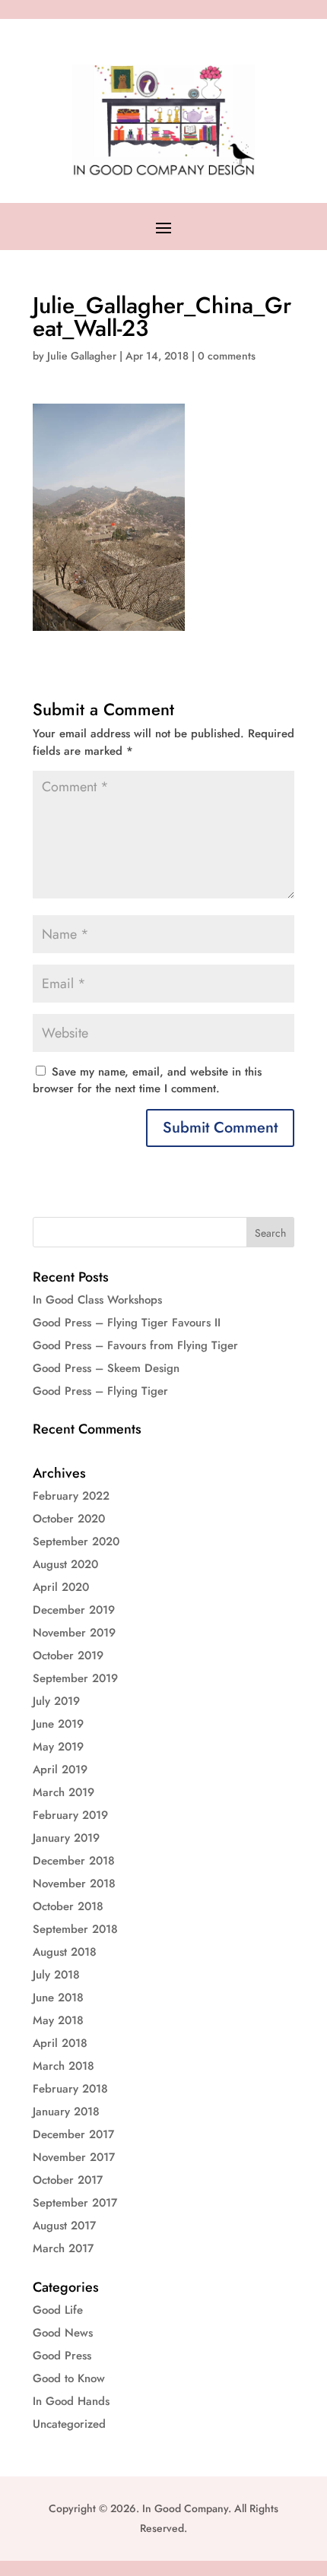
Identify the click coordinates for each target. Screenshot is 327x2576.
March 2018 (63, 2066)
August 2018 (65, 1952)
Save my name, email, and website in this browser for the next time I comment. (147, 1080)
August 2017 (64, 2226)
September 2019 (75, 1678)
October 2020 (69, 1519)
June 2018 (58, 1998)
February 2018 (70, 2089)
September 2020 (76, 1541)
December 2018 (74, 1861)
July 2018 (56, 1975)
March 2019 (63, 1792)
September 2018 (75, 1929)
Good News (63, 2333)
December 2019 (74, 1610)
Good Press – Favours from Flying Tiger (135, 1345)
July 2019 (56, 1701)
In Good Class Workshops (97, 1300)
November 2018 (74, 1884)
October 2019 (68, 1656)
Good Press (62, 2356)
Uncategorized (69, 2424)
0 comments (227, 356)
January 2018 (66, 2112)
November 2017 (74, 2157)
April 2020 (61, 1587)
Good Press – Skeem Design (106, 1368)
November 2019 (74, 1633)
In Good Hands (71, 2401)
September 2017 (75, 2203)
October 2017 (68, 2180)
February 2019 (70, 1815)
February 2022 (71, 1496)
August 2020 (65, 1564)
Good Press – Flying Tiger (100, 1391)
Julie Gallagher (82, 356)
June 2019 (58, 1724)
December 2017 (73, 2134)
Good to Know (69, 2378)
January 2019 (66, 1838)
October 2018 (68, 1906)
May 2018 (58, 2020)
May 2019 (58, 1747)
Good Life (58, 2310)
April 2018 (60, 2043)
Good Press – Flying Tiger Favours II (127, 1323)
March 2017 (63, 2248)
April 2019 (60, 1770)
